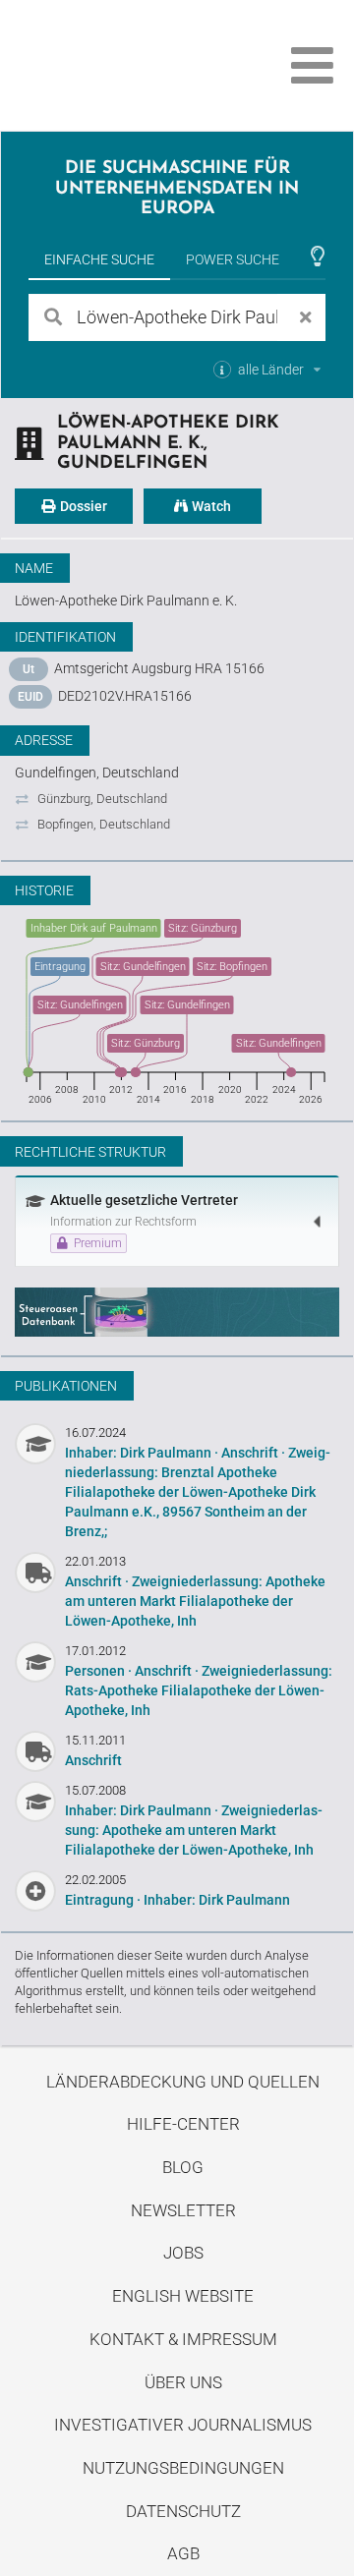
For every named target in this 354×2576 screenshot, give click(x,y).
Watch (210, 506)
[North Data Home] (125, 65)
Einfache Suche (99, 259)
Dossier (82, 506)
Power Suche (233, 259)
